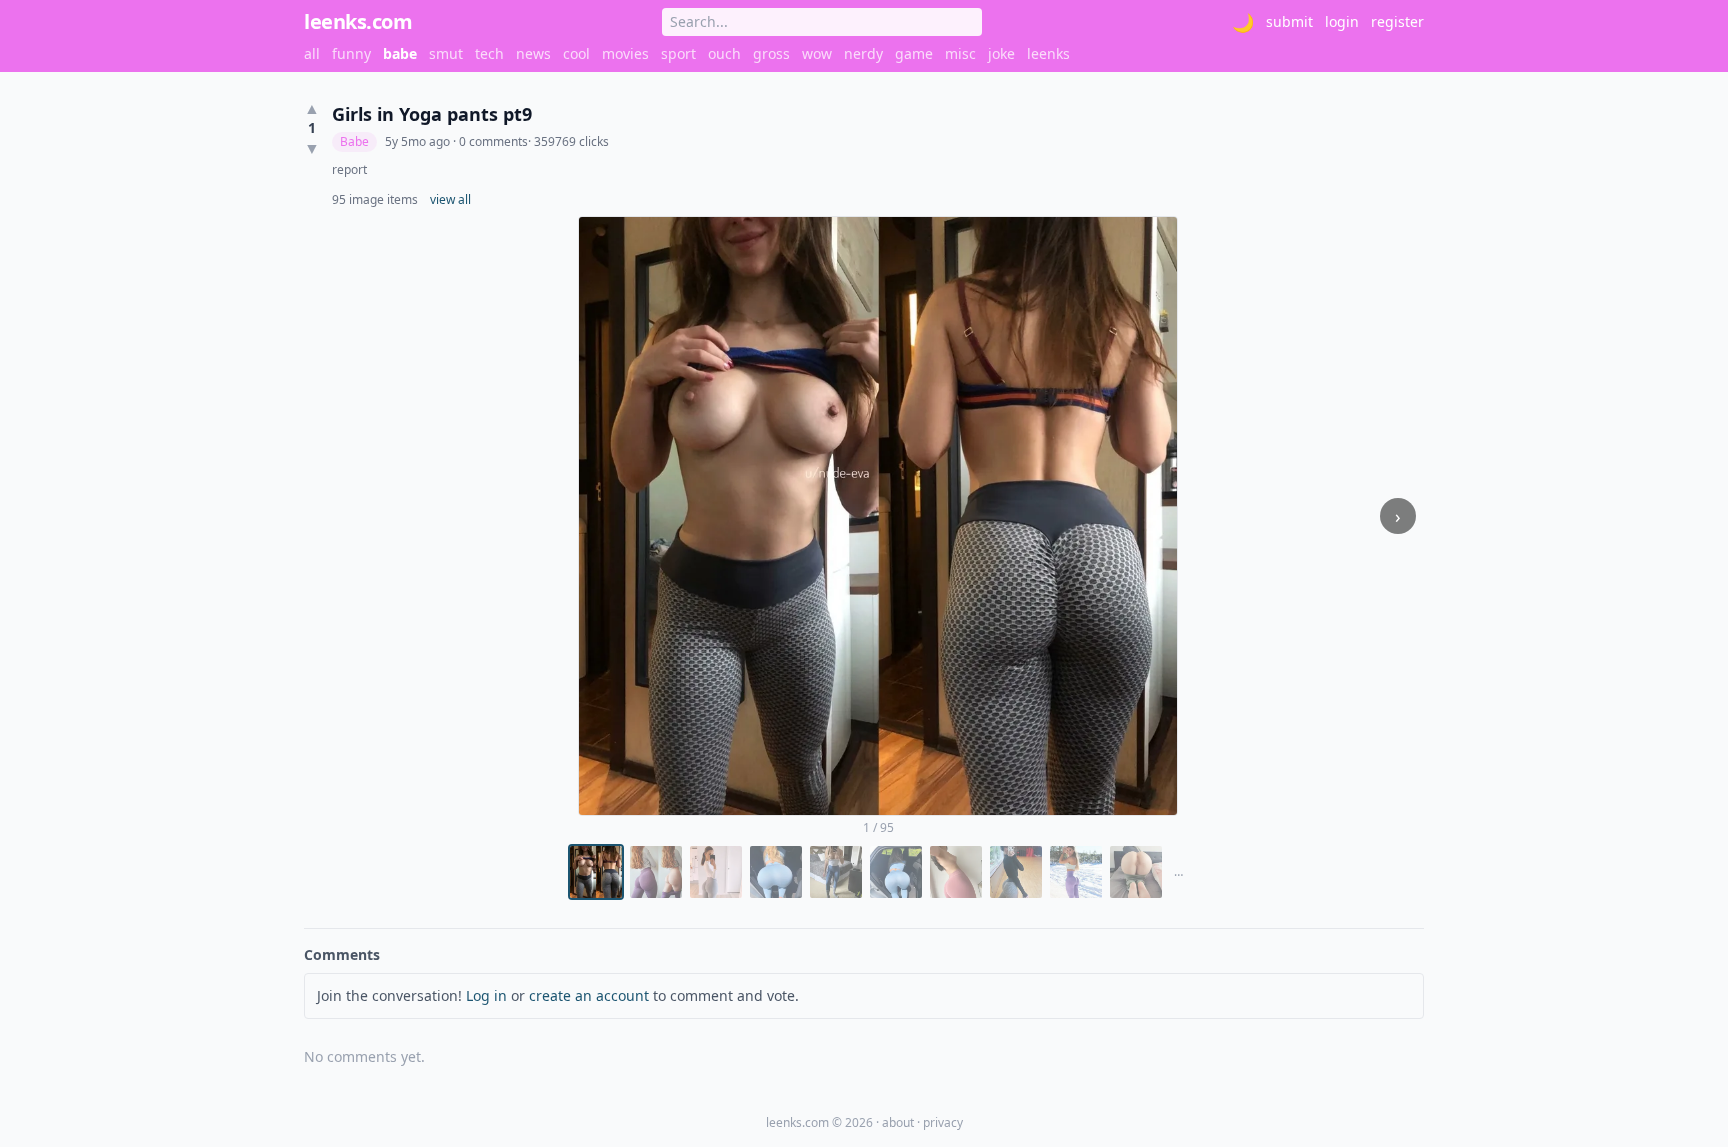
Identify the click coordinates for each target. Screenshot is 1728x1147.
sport (678, 53)
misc (960, 53)
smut (446, 53)
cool (576, 53)
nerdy (863, 53)
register (1397, 21)
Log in (486, 995)
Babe (354, 141)
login (1342, 21)
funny (351, 53)
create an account (589, 995)
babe (400, 53)
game (914, 53)
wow (817, 53)
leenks (1048, 53)
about (898, 1122)
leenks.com (358, 21)
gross (771, 53)
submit (1289, 21)
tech (489, 53)
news (533, 53)
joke (1001, 53)
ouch (724, 53)
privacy (943, 1122)
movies (625, 53)
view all (450, 200)
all (312, 53)
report (349, 170)
